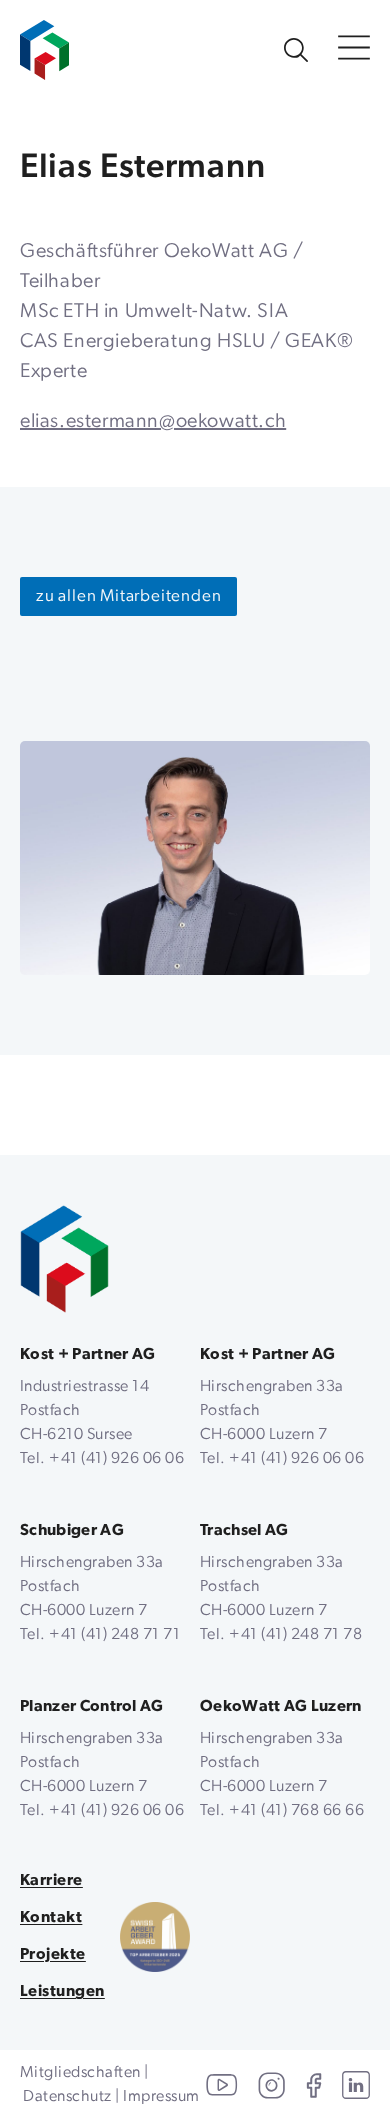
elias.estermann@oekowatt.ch (153, 422)
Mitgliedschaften (80, 2073)
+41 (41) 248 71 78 (295, 1635)
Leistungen (62, 1992)
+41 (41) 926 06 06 (116, 1459)
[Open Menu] (354, 49)
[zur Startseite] (44, 40)
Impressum (161, 2097)
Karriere (51, 1881)
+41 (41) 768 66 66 (296, 1811)
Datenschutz (67, 2097)
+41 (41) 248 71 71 (114, 1635)
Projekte (53, 1955)
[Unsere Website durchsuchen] (296, 50)
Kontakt (51, 1918)
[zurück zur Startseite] (64, 1259)
